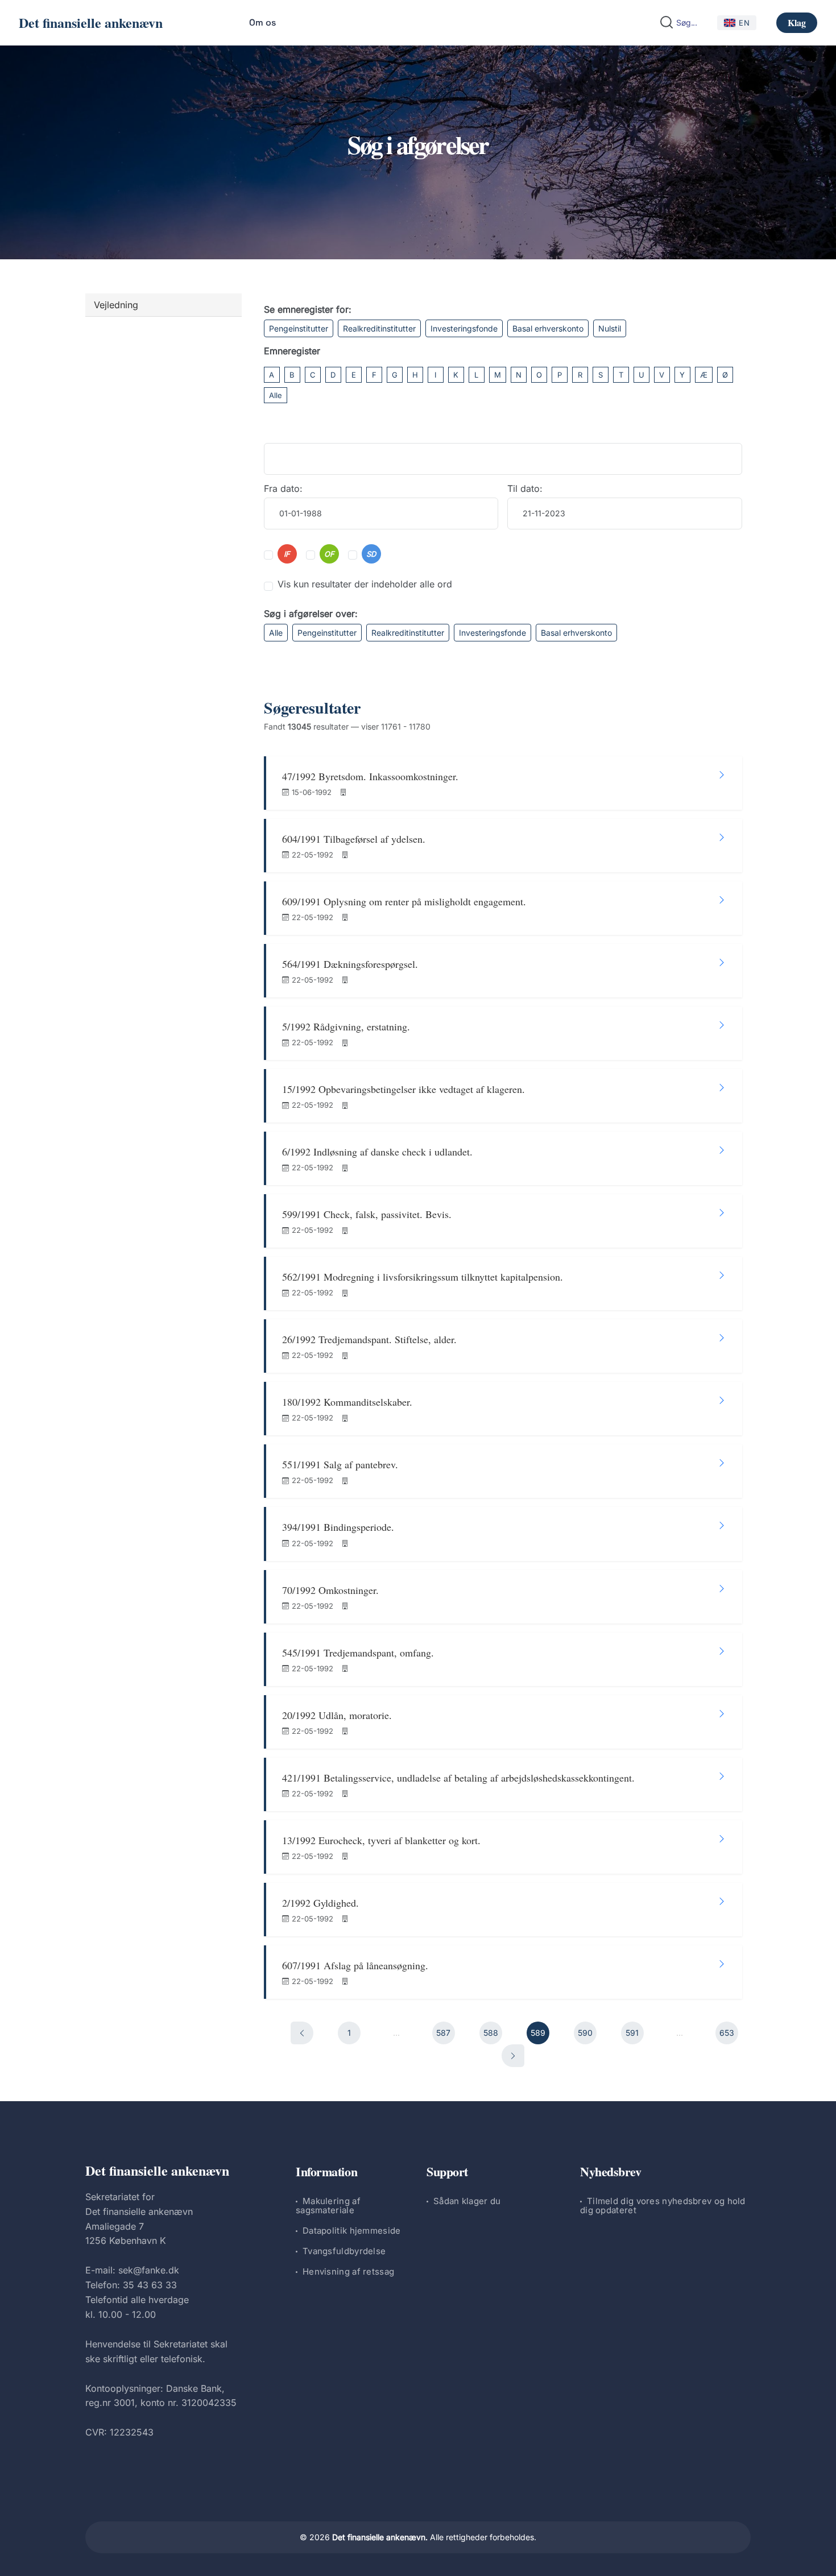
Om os (262, 22)
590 (585, 2033)
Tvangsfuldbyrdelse (344, 2251)
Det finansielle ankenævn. (380, 2537)
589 (538, 2033)
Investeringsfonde (464, 328)
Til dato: (525, 488)
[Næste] (513, 2056)
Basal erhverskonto (548, 328)
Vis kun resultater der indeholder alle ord (365, 584)
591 (632, 2033)
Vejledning (116, 305)
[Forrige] (302, 2033)
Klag (797, 22)
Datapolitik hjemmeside (352, 2231)
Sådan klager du (467, 2201)
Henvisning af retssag (348, 2271)
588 (491, 2033)
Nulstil (610, 328)
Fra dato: (283, 488)
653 (727, 2033)
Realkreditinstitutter (379, 328)
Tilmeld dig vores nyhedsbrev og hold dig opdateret (663, 2206)
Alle (276, 395)
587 (443, 2033)
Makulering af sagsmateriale (328, 2206)
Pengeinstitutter (299, 328)
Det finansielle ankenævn (91, 22)
